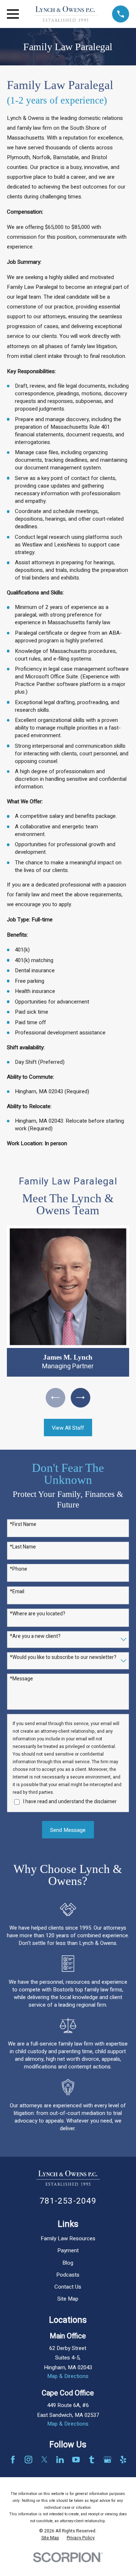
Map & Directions (68, 2376)
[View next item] (81, 1398)
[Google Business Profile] (108, 2460)
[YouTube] (76, 2460)
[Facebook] (13, 2460)
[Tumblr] (92, 2460)
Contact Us (68, 2287)
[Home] (66, 14)
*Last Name (23, 1547)
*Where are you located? (38, 1614)
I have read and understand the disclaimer (70, 1802)
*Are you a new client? (35, 1637)
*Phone (18, 1569)
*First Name (23, 1525)
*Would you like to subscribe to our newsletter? (63, 1658)
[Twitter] (44, 2460)
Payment (68, 2250)
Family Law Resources (68, 2238)
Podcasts (68, 2275)
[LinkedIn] (60, 2460)
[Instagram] (28, 2460)
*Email (17, 1592)
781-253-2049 (68, 2201)
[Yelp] (123, 2460)
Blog (68, 2263)
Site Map (68, 2299)
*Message (21, 1679)
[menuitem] (50, 2538)
